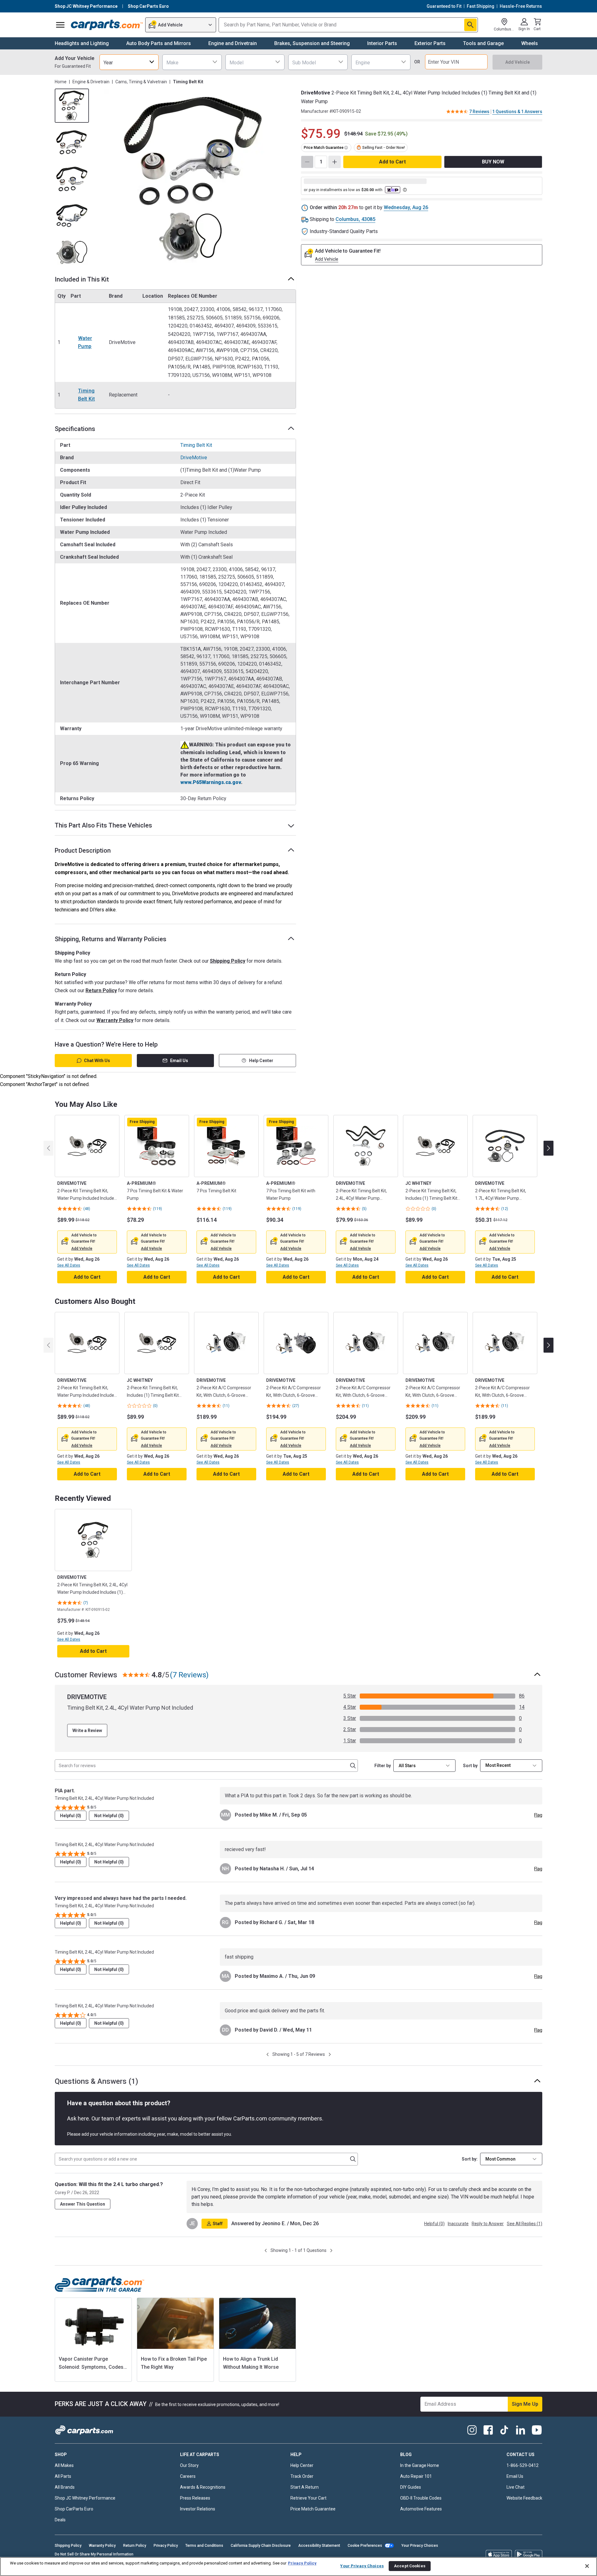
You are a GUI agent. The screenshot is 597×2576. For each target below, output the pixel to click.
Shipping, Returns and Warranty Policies (111, 939)
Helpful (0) (71, 1816)
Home (61, 82)
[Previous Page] (268, 2054)
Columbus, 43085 (355, 219)
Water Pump (85, 342)
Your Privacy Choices (420, 2546)
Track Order (302, 2476)
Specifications (75, 429)
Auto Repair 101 (416, 2476)
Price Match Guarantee (313, 2509)
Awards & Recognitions (203, 2487)
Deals (60, 2520)
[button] (82, 1249)
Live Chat (516, 2487)
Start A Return (305, 2487)
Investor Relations (198, 2509)
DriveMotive (194, 458)
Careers (188, 2476)
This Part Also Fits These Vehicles (103, 825)
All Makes (64, 2465)
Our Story (189, 2465)
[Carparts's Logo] (107, 25)
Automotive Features (421, 2509)
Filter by (383, 1766)
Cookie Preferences (365, 2546)
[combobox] (129, 62)
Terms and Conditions (204, 2546)
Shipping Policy (228, 961)
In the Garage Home (420, 2465)
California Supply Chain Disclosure (261, 2546)
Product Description (83, 850)
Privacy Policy (166, 2546)
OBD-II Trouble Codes (421, 2498)
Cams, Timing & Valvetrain (141, 82)
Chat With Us (97, 1061)
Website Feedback (524, 2498)
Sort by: (470, 2159)
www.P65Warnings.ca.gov (211, 782)
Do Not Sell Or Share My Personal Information (94, 2554)
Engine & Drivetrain (91, 82)
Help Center (261, 1061)
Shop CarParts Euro (74, 2509)
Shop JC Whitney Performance (85, 2498)
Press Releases (195, 2498)
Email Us (179, 1061)
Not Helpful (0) (109, 1816)
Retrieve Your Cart (308, 2498)
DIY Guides (411, 2487)
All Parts (63, 2476)
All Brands (65, 2487)
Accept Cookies (410, 2566)
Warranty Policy (115, 1020)
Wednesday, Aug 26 (406, 207)
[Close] (587, 2566)
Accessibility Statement (319, 2546)
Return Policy (101, 990)
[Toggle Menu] (60, 25)
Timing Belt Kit (86, 395)
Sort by (470, 1766)
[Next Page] (330, 2054)
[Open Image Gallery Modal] (194, 179)
